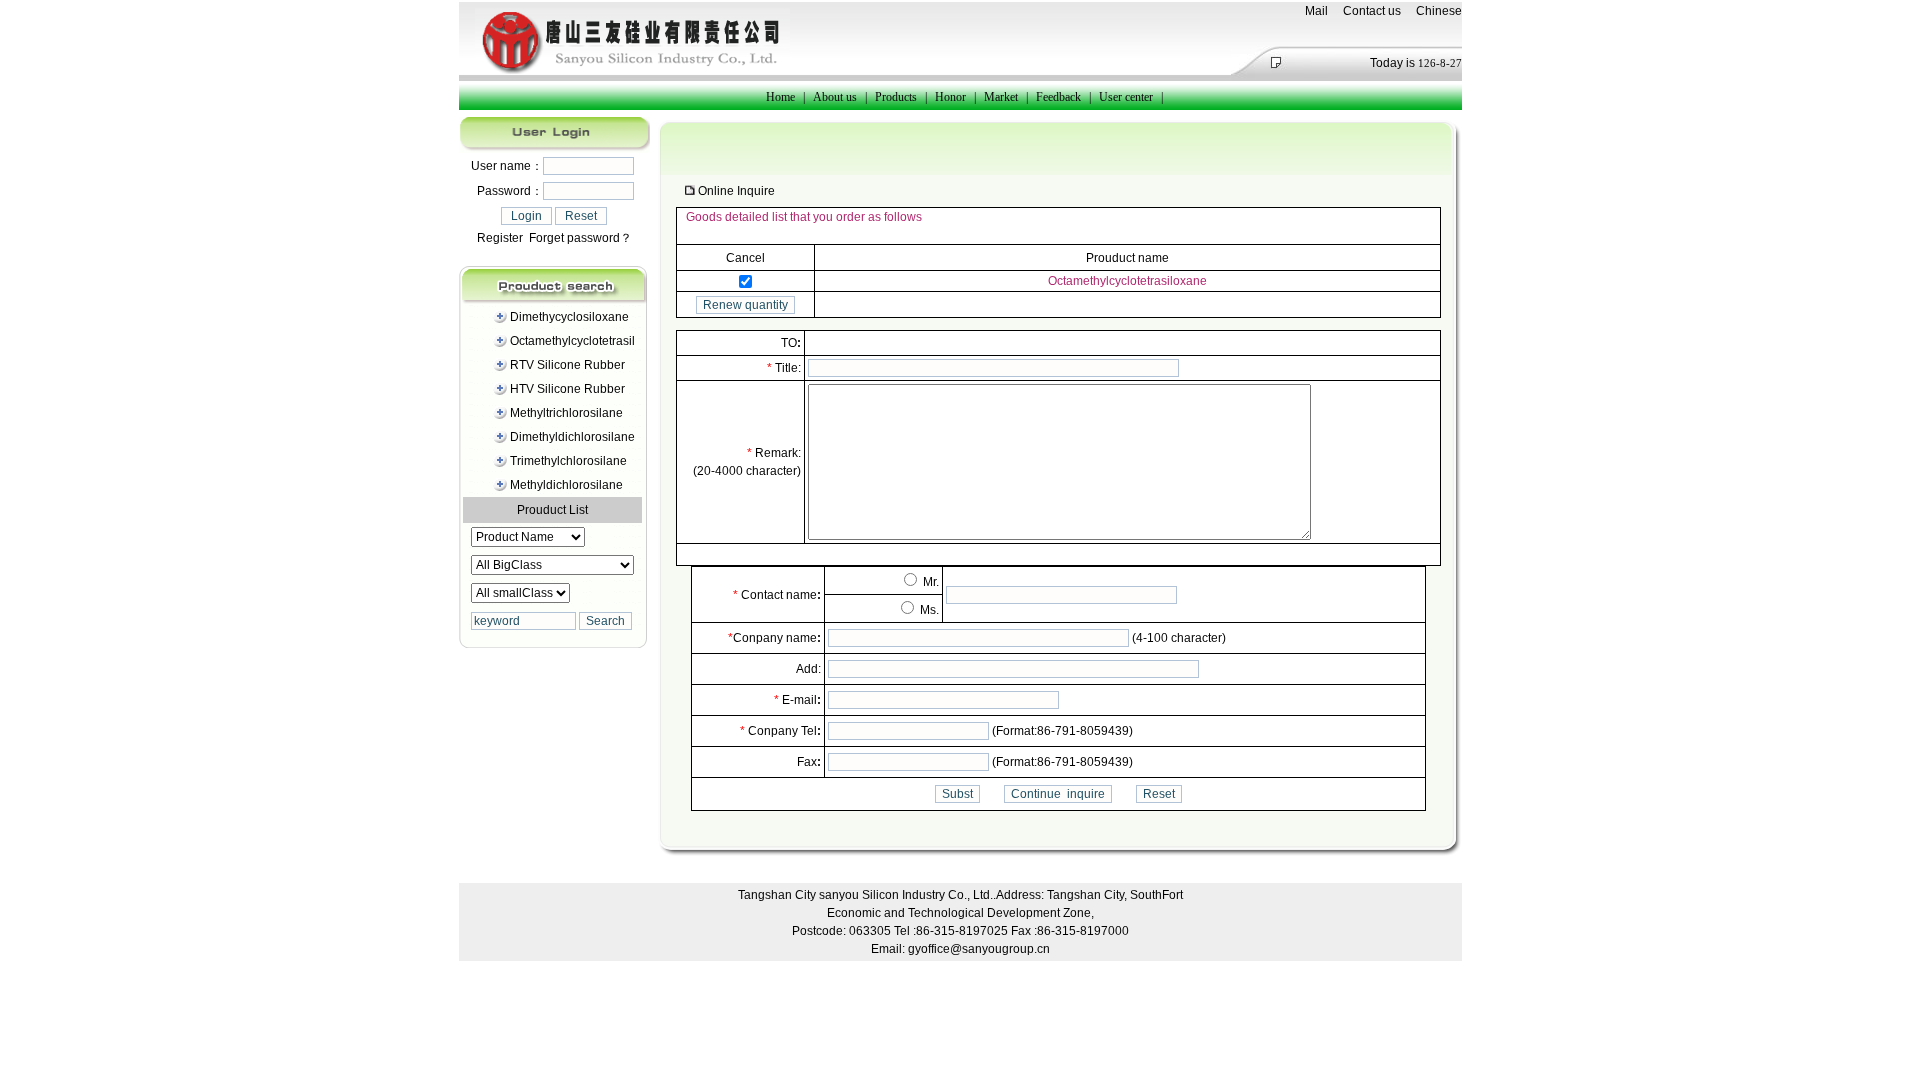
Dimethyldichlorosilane (572, 437)
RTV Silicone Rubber (567, 365)
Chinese (1439, 11)
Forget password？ (580, 238)
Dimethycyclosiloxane (569, 317)
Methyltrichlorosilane (566, 413)
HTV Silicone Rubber (567, 389)
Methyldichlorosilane (566, 485)
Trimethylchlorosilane (568, 461)
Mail (1316, 11)
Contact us (1372, 11)
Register (500, 238)
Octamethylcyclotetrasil (572, 341)
